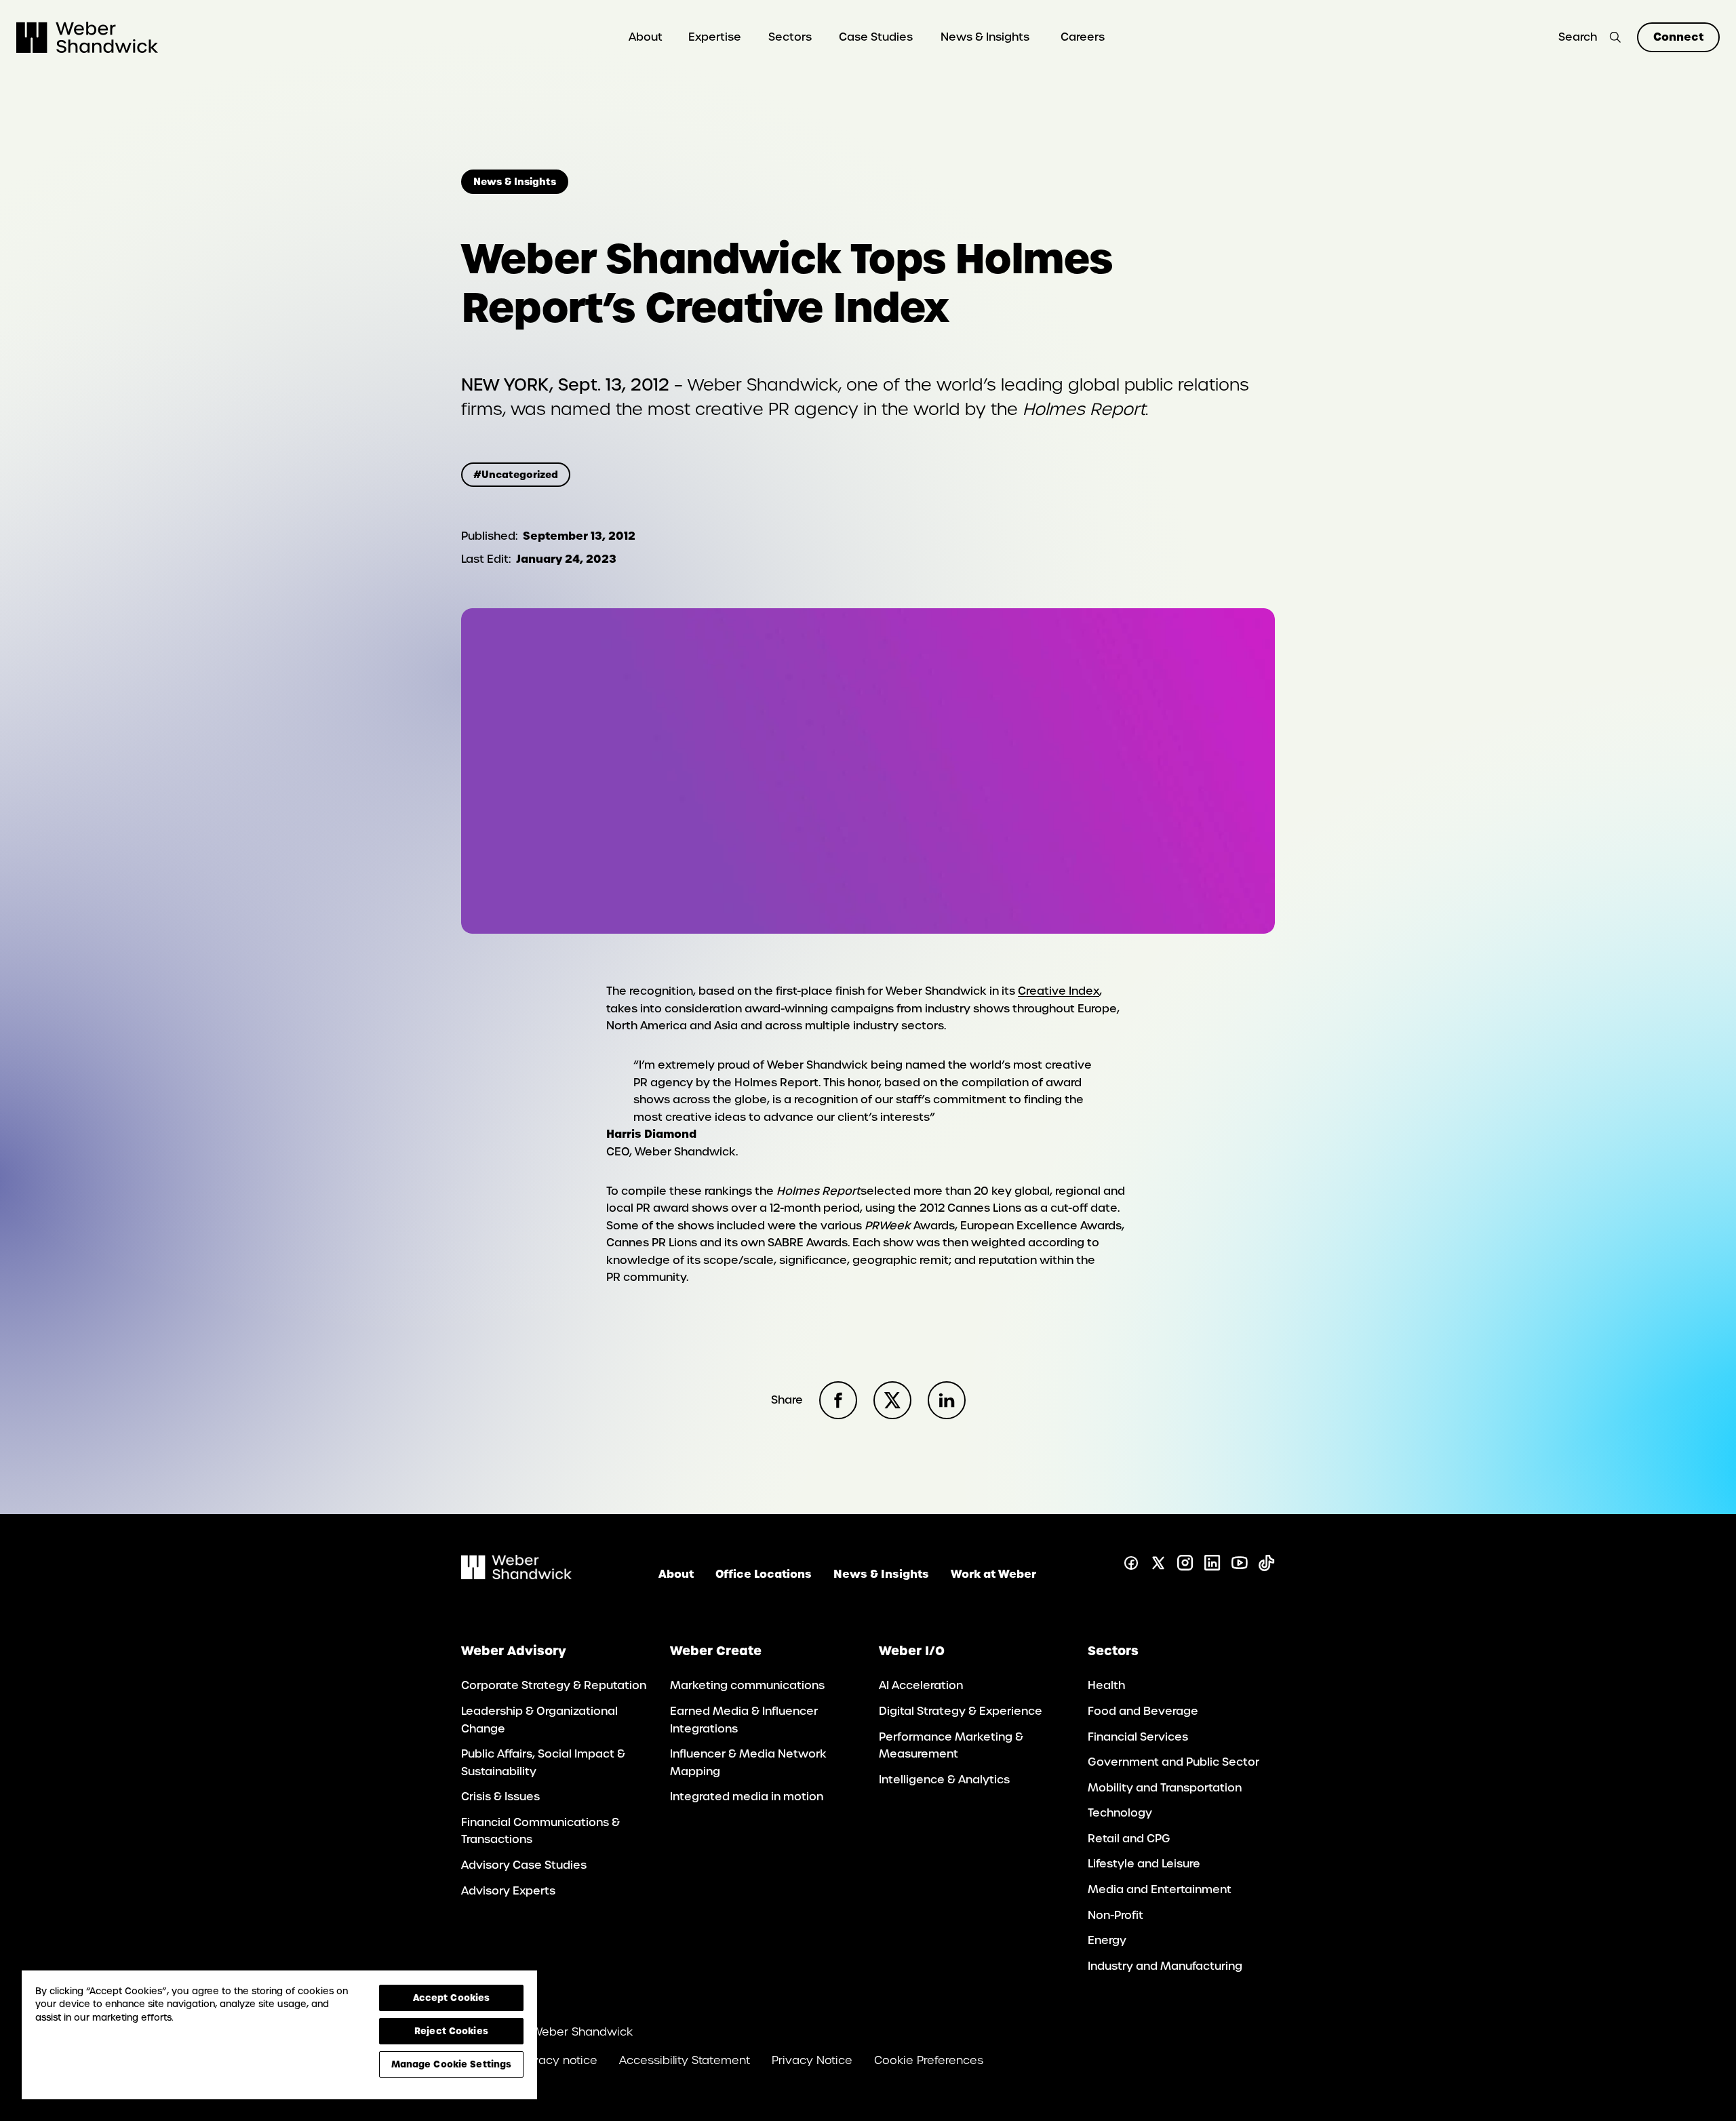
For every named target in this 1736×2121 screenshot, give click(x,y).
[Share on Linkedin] (947, 1400)
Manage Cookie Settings (452, 2064)
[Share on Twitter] (892, 1400)
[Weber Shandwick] (516, 1575)
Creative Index (1059, 991)
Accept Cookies (452, 1998)
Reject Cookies (451, 2031)
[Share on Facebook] (838, 1400)
